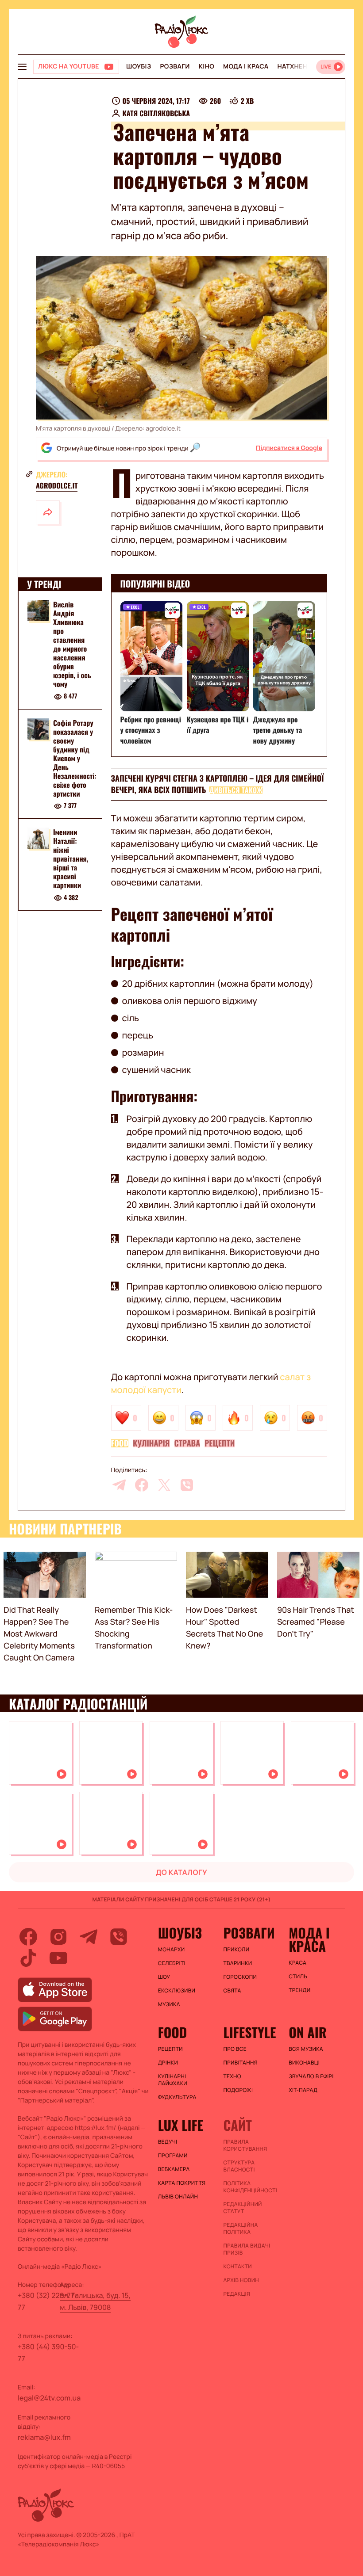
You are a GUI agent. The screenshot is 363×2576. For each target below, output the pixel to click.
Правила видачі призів (247, 2249)
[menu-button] (22, 67)
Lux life (181, 2125)
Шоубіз (139, 67)
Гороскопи (240, 1977)
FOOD (120, 1443)
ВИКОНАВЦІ (304, 2063)
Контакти (237, 2267)
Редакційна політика (240, 2229)
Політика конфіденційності (250, 2187)
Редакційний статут (242, 2208)
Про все (235, 2049)
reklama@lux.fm (44, 2437)
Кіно (207, 67)
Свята (232, 1991)
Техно (232, 2076)
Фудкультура (177, 2097)
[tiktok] (28, 1958)
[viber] (187, 1485)
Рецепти (220, 1443)
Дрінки (168, 2063)
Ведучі (168, 2142)
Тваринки (237, 1963)
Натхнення (297, 67)
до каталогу (181, 1872)
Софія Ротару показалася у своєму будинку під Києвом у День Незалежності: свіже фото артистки (75, 758)
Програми (173, 2156)
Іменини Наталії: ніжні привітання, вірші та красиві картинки (71, 859)
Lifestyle (249, 2032)
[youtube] (58, 1958)
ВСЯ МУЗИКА (306, 2049)
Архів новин (241, 2280)
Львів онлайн (178, 2197)
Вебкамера (174, 2169)
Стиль (298, 1977)
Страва (187, 1443)
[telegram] (119, 1485)
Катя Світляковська (156, 113)
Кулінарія (151, 1443)
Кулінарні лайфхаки (173, 2080)
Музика (169, 2004)
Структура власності (239, 2166)
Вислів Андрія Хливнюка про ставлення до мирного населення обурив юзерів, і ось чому (72, 644)
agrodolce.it (163, 429)
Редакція (237, 2294)
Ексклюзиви (177, 1991)
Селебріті (172, 1963)
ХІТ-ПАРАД (303, 2090)
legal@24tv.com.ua (49, 2398)
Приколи (236, 1950)
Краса (297, 1963)
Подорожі (238, 2090)
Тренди (299, 1990)
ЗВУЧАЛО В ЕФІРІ (311, 2076)
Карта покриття (182, 2183)
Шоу (164, 1977)
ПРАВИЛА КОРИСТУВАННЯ (245, 2145)
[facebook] (142, 1485)
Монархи (172, 1950)
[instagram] (58, 1937)
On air (308, 2032)
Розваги (175, 67)
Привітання (240, 2063)
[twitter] (164, 1485)
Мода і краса (246, 67)
